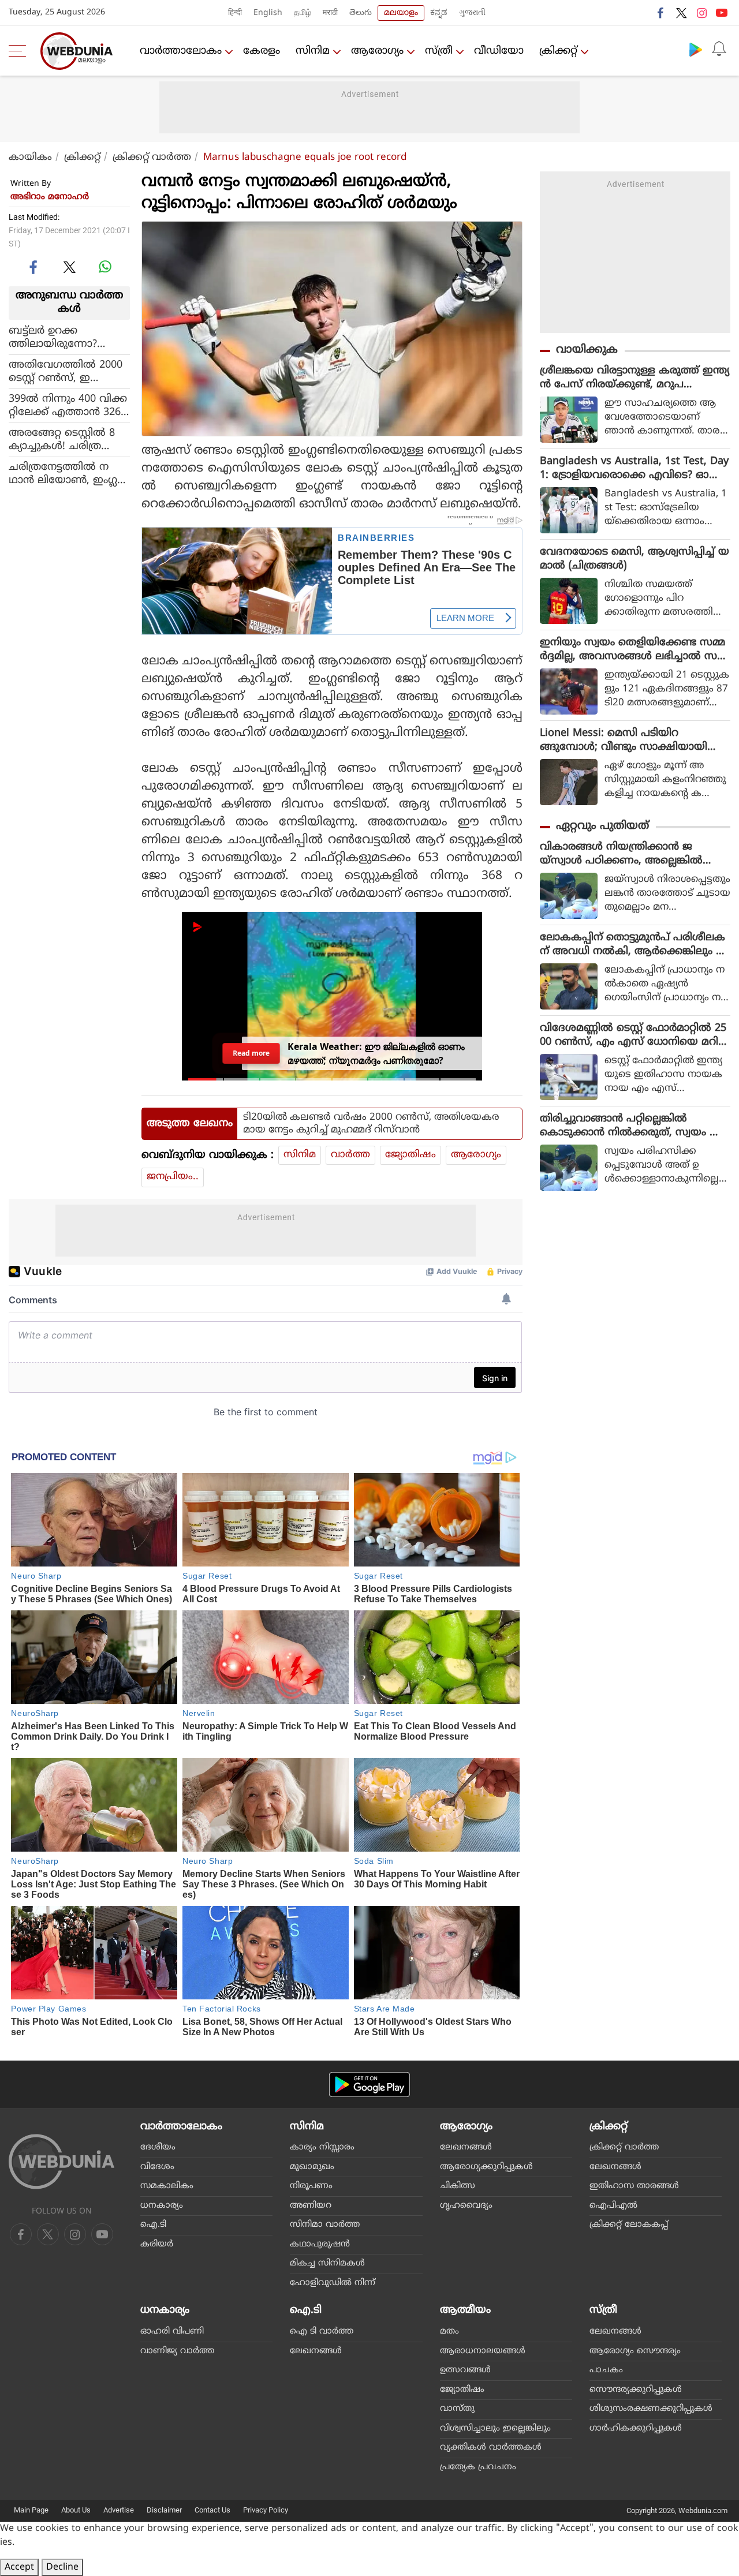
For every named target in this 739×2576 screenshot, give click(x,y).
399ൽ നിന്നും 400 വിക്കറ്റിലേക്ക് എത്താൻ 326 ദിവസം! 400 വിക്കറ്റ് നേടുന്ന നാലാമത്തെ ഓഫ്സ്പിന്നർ (69, 405)
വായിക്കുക (587, 350)
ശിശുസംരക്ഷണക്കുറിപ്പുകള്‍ (651, 2409)
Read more (251, 1053)
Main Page (31, 2510)
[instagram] (701, 13)
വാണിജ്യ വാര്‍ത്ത (177, 2351)
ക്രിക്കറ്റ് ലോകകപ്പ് (629, 2225)
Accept (19, 2567)
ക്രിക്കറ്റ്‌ (558, 51)
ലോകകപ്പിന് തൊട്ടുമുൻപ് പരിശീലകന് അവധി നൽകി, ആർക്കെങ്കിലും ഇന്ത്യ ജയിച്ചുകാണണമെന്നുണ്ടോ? (633, 945)
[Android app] (369, 2085)
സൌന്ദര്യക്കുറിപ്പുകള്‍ (636, 2390)
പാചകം (606, 2370)
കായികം (30, 158)
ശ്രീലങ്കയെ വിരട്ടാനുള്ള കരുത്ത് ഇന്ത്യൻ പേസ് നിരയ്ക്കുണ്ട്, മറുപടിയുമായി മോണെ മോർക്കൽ (635, 378)
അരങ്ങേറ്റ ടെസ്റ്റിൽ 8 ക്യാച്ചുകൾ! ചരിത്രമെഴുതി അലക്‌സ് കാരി (68, 439)
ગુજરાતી (472, 13)
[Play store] (696, 49)
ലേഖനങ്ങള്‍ (466, 2147)
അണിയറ (311, 2206)
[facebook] (661, 13)
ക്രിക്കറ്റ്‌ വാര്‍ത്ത (152, 158)
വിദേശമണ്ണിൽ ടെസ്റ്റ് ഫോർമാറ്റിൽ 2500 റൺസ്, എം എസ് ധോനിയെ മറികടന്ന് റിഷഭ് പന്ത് (635, 1035)
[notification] (719, 49)
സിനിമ (313, 51)
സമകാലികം (167, 2186)
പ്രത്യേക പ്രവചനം (478, 2467)
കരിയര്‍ (157, 2244)
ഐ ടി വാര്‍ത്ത (322, 2332)
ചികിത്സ (458, 2186)
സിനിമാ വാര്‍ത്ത (325, 2225)
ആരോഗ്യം (377, 51)
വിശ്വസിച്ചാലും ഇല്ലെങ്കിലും (495, 2429)
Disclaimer (164, 2510)
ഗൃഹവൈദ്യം (466, 2206)
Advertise (119, 2510)
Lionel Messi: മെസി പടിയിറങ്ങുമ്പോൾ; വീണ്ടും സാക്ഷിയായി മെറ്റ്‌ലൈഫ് (624, 741)
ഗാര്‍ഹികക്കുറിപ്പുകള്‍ (636, 2429)
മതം (449, 2332)
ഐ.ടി (153, 2225)
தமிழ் (303, 13)
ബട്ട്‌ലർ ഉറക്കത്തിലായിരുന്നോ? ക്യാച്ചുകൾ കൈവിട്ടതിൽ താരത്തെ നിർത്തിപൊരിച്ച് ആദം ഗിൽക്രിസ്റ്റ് (59, 337)
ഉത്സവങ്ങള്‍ (465, 2370)
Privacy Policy (266, 2510)
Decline (62, 2567)
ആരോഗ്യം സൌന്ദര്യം (635, 2351)
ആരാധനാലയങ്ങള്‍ (483, 2351)
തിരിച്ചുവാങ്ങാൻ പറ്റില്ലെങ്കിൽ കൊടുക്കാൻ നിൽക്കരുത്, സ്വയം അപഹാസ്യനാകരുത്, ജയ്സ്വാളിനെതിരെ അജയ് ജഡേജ (635, 1126)
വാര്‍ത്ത (350, 1155)
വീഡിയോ (499, 51)
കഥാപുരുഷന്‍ (320, 2244)
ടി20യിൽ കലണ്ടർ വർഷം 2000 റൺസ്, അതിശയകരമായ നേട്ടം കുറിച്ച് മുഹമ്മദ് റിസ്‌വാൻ (371, 1124)
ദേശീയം (158, 2147)
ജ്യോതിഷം (410, 1155)
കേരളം (262, 51)
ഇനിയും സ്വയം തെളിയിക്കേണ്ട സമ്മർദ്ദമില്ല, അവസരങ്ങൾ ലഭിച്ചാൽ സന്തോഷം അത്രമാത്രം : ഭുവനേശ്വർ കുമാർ (632, 650)
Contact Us (212, 2510)
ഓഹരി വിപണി (172, 2332)
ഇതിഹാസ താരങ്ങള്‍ (634, 2186)
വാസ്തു (457, 2409)
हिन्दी (235, 13)
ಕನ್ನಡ (439, 13)
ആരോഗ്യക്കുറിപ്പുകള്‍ (486, 2167)
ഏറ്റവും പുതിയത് (602, 826)
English (268, 13)
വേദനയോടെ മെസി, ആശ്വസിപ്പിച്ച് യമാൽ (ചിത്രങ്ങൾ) (635, 559)
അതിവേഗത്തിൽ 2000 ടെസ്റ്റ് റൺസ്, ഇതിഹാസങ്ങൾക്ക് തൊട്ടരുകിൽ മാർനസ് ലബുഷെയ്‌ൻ (68, 371)
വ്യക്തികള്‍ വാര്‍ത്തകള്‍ (491, 2448)
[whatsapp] (105, 267)
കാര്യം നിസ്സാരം (322, 2147)
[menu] (20, 51)
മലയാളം (401, 13)
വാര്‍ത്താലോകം (181, 51)
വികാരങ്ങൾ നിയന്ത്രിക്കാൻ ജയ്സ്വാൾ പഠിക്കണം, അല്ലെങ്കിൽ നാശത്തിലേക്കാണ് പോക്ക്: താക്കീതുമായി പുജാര (621, 854)
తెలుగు (361, 13)
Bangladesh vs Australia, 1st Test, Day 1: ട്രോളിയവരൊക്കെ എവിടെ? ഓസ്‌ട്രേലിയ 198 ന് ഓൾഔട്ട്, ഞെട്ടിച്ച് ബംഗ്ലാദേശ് (634, 469)
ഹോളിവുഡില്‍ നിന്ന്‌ (333, 2283)
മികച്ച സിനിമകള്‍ (327, 2263)
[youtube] (722, 13)
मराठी (330, 13)
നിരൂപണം (311, 2186)
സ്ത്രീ (439, 51)
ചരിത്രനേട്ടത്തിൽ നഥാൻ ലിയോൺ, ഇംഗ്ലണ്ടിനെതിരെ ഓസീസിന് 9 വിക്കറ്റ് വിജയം (68, 473)
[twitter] (681, 13)
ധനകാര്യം (162, 2206)
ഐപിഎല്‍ (613, 2206)
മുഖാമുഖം (312, 2167)
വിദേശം (157, 2167)
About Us (76, 2510)
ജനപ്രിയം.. (173, 1177)
